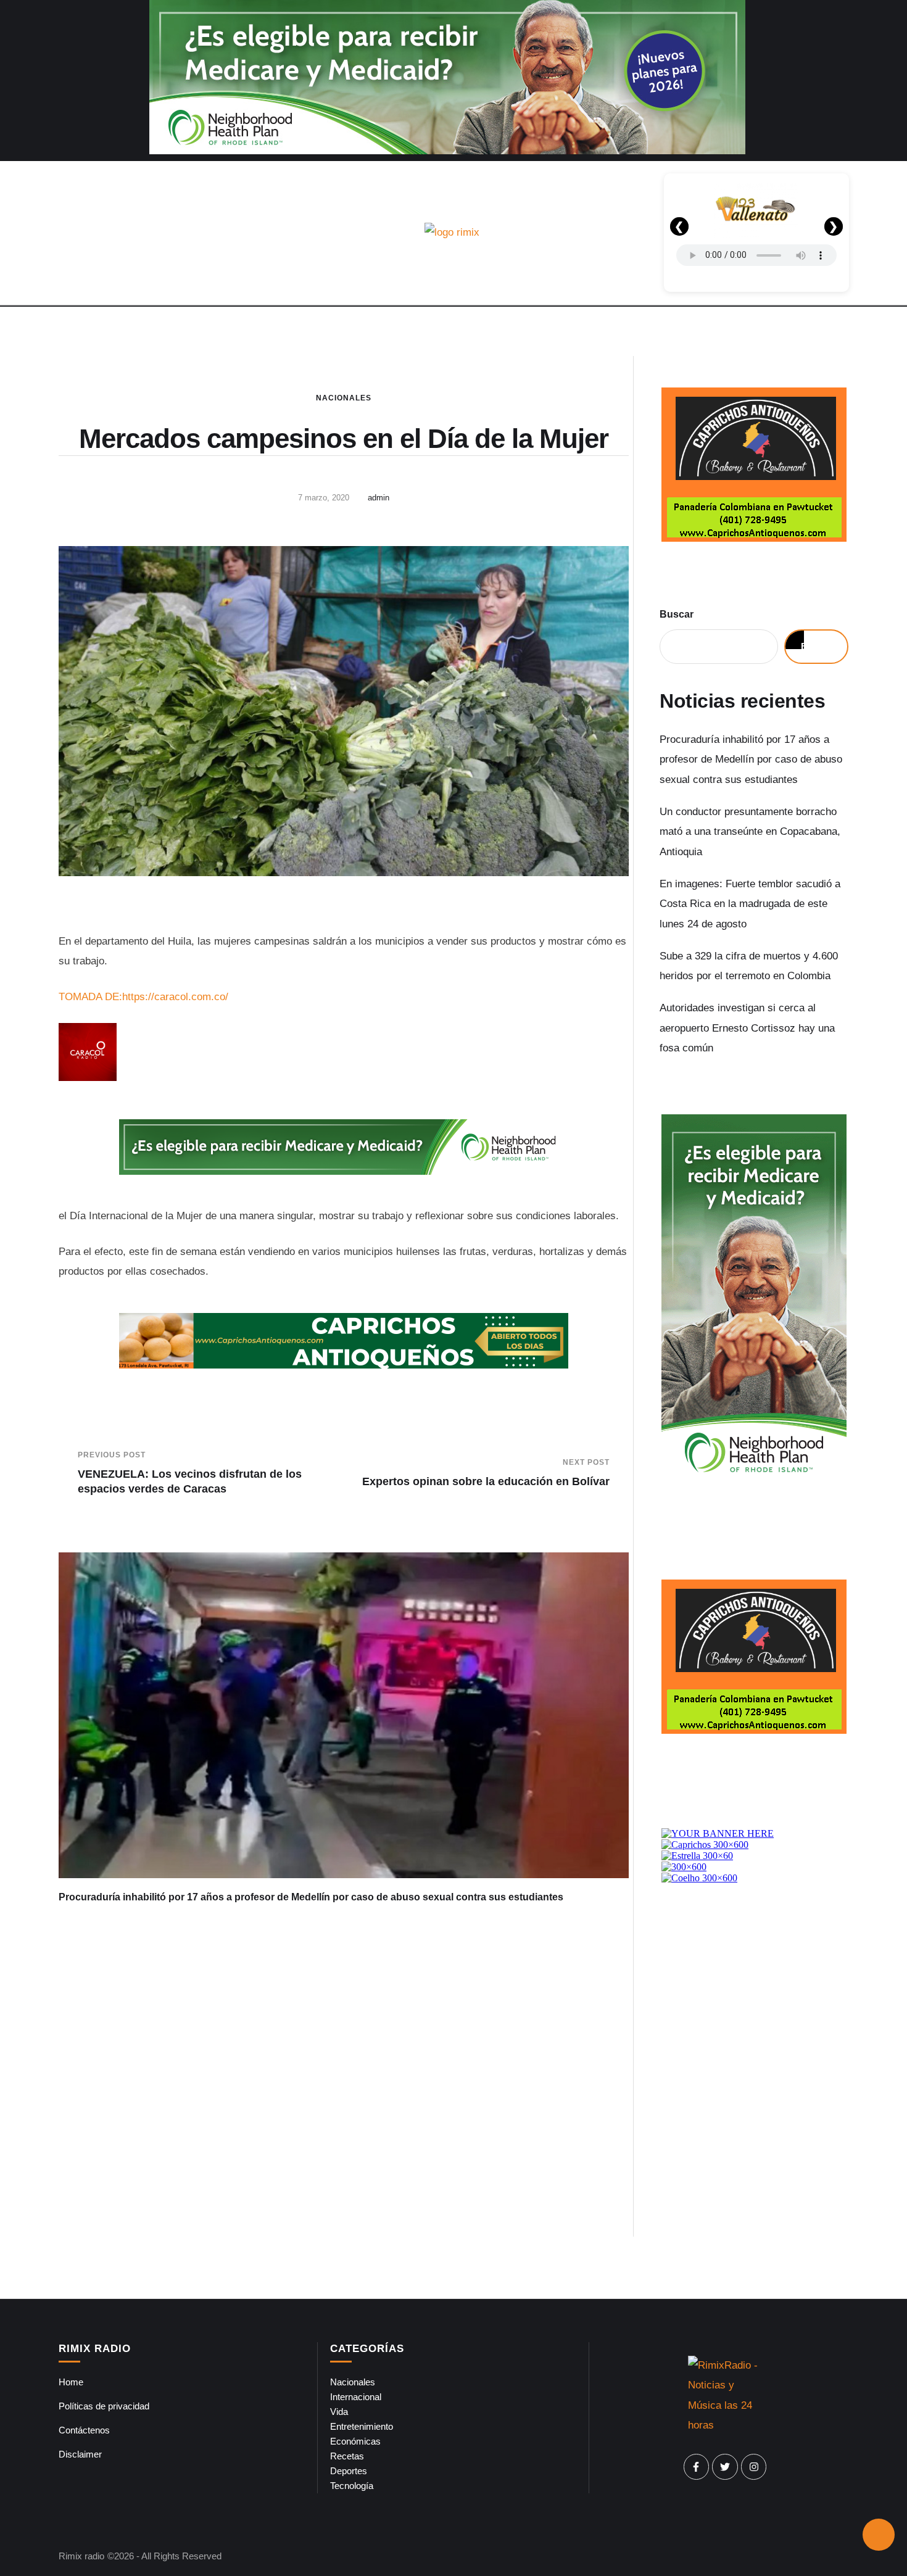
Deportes (349, 2471)
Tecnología (352, 2486)
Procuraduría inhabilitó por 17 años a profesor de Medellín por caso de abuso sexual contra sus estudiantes (311, 1897)
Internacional (356, 2397)
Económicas (355, 2441)
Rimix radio (81, 2556)
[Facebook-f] (697, 2467)
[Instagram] (754, 2467)
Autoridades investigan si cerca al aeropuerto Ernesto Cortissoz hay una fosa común (747, 1028)
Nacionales (344, 398)
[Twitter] (725, 2467)
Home (71, 2382)
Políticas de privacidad (104, 2406)
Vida (339, 2412)
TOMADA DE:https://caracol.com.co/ (143, 997)
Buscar (677, 614)
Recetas (347, 2456)
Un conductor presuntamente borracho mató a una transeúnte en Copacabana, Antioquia (750, 832)
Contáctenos (84, 2430)
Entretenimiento (362, 2426)
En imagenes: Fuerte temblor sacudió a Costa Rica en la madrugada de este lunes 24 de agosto (750, 904)
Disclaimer (80, 2454)
